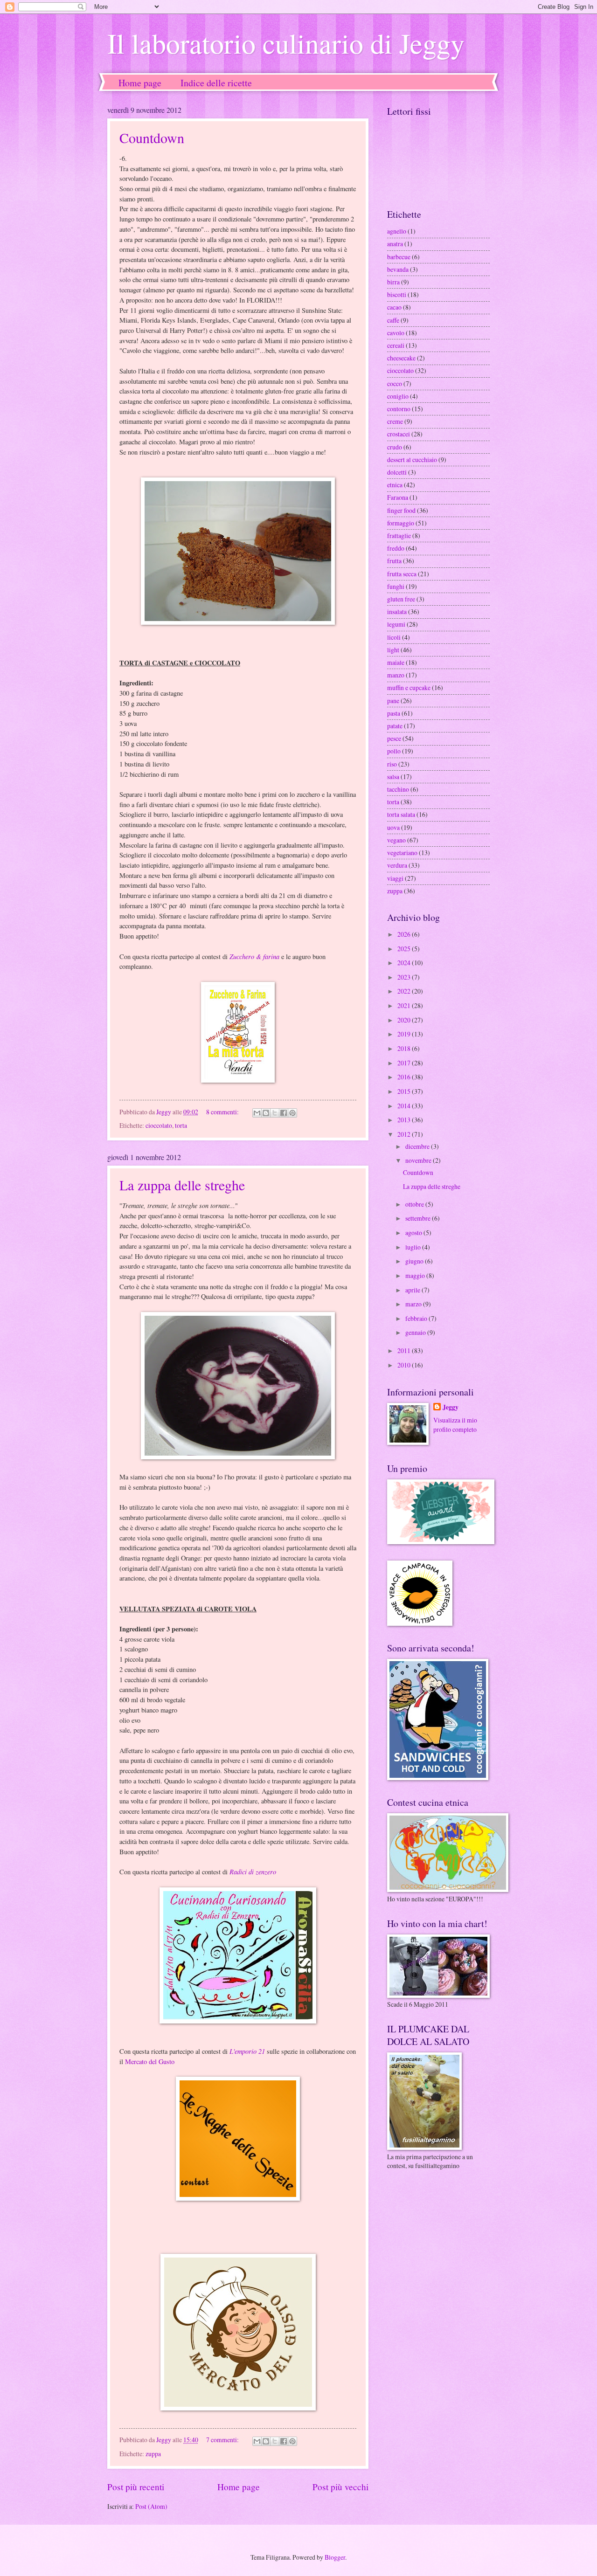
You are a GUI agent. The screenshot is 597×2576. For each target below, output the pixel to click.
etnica (395, 485)
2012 (405, 1134)
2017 (405, 1063)
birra (393, 282)
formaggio (401, 523)
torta (181, 1125)
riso (392, 764)
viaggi (395, 878)
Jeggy (451, 1407)
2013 (405, 1120)
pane (393, 701)
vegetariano (402, 853)
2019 (405, 1034)
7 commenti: (223, 2440)
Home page (140, 83)
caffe (393, 320)
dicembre (418, 1146)
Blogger (335, 2557)
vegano (396, 840)
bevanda (398, 269)
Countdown (152, 138)
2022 (405, 991)
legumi (396, 624)
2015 (405, 1091)
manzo (396, 675)
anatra (395, 244)
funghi (396, 586)
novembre (419, 1160)
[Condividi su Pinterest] (292, 1113)
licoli (394, 637)
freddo (396, 548)
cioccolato (159, 1125)
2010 (405, 1365)
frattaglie (399, 535)
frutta (394, 561)
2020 (405, 1020)
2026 (405, 934)
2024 (405, 963)
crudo (395, 447)
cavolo (396, 333)
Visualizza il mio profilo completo (455, 1424)
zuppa (153, 2454)
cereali (396, 345)
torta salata (401, 814)
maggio (416, 1275)
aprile (413, 1290)
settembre (419, 1218)
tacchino (398, 789)
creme (395, 421)
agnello (397, 231)
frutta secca (402, 574)
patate (395, 726)
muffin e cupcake (409, 687)
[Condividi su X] (275, 1113)
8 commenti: (223, 1112)
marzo (414, 1304)
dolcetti (397, 472)
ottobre (415, 1204)
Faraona (398, 497)
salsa (393, 777)
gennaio (416, 1332)
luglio (414, 1247)
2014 (405, 1106)
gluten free (401, 599)
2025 (405, 949)
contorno (399, 409)
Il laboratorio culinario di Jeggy (286, 43)
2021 (405, 1005)
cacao (394, 307)
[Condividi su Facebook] (284, 1113)
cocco (395, 383)
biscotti (397, 294)
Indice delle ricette (216, 83)
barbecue (399, 257)
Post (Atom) (151, 2506)
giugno (415, 1261)
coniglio (398, 396)
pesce (394, 738)
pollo (394, 751)
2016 (405, 1077)
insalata (397, 611)
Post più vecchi (340, 2487)
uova (393, 827)
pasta (394, 713)
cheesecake (401, 358)
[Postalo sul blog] (266, 1113)
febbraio (417, 1318)
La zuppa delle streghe (182, 1185)
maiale (396, 662)
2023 (405, 977)
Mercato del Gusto (150, 2061)
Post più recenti (136, 2487)
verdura (397, 865)
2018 (405, 1048)
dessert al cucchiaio (412, 459)
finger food (401, 510)
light (393, 650)
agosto (414, 1233)
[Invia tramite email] (257, 1113)
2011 (405, 1350)
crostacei (399, 434)
